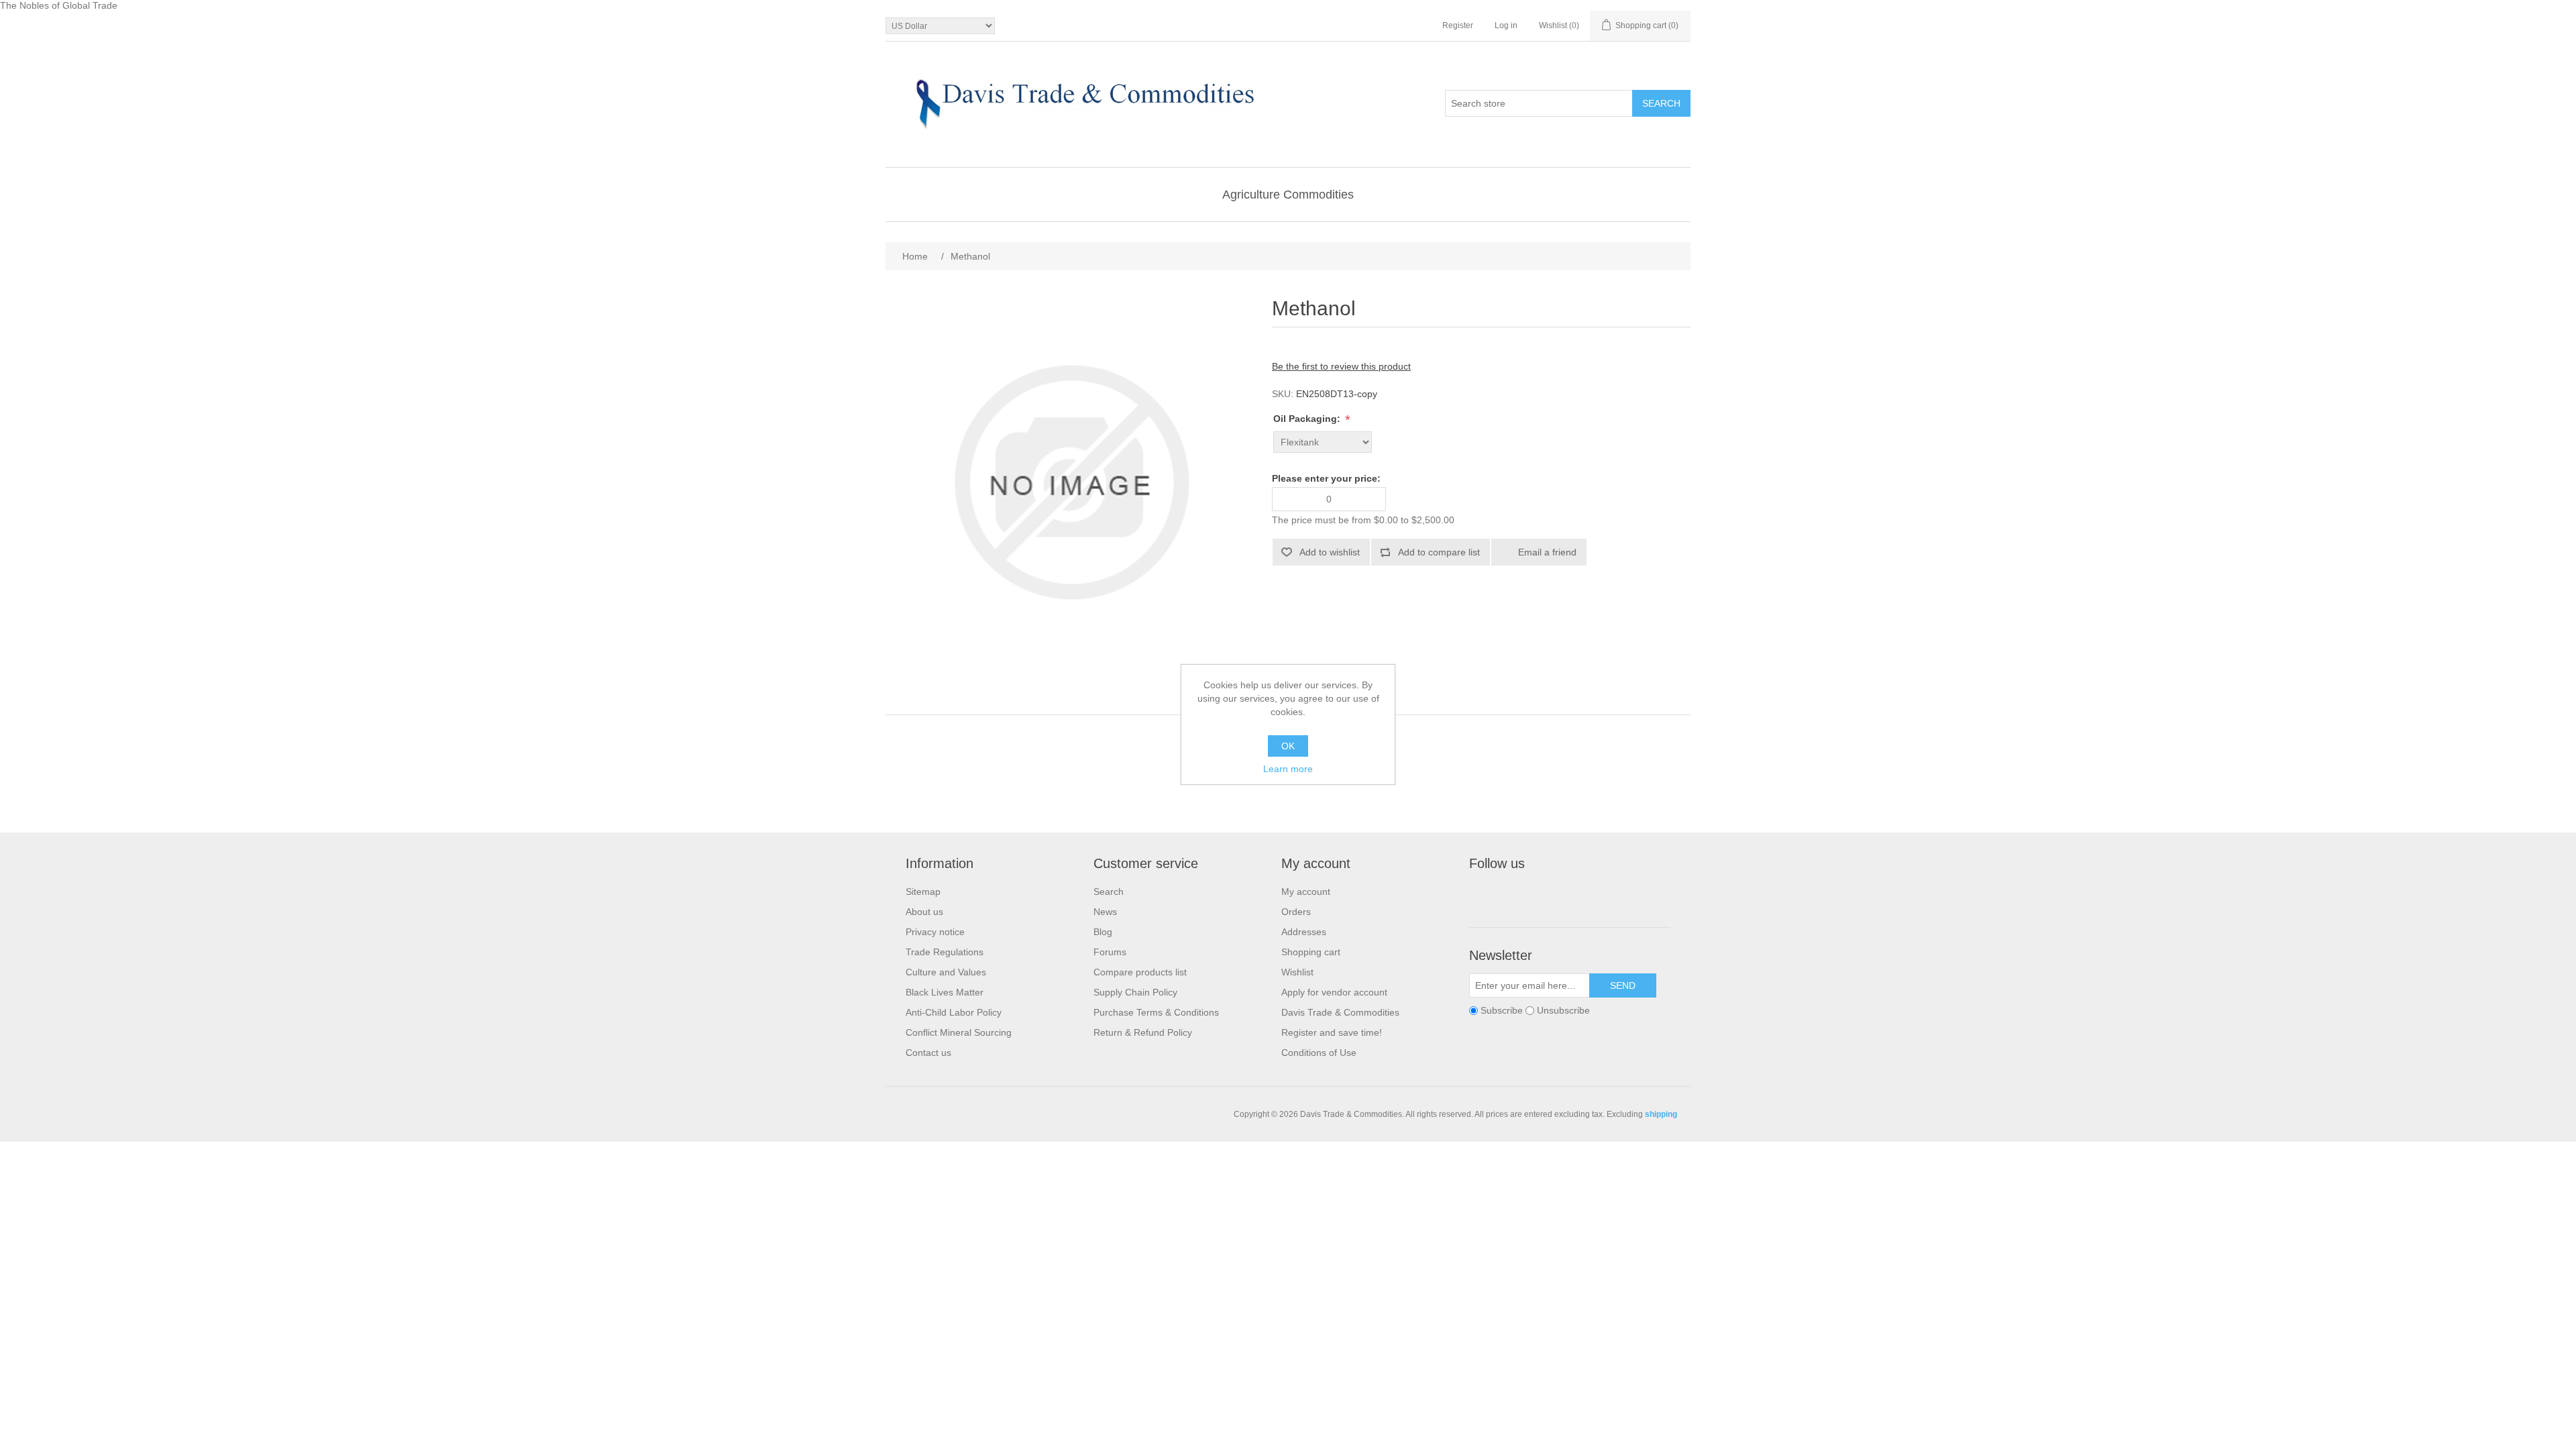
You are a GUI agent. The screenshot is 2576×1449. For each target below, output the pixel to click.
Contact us (928, 1053)
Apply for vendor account (1334, 992)
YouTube (1578, 894)
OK (1288, 746)
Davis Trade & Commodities (1340, 1012)
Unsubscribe (1563, 1010)
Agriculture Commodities (1288, 195)
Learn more (1288, 769)
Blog (1103, 932)
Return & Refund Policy (1143, 1032)
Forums (1110, 952)
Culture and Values (946, 972)
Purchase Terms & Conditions (1156, 1012)
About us (924, 912)
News (1105, 912)
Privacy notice (935, 932)
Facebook (1482, 894)
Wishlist (1297, 972)
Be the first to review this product (1341, 366)
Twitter (1514, 894)
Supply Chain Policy (1135, 992)
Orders (1296, 912)
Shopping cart (1311, 952)
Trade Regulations (945, 952)
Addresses (1304, 932)
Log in (1506, 25)
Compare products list (1140, 972)
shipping (1661, 1114)
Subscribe (1502, 1010)
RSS (1546, 894)
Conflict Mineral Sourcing (959, 1032)
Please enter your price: (1326, 478)
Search (1109, 892)
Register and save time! (1332, 1032)
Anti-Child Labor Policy (954, 1012)
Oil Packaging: (1308, 419)
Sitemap (923, 892)
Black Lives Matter (945, 992)
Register (1458, 25)
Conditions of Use (1319, 1053)
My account (1306, 892)
